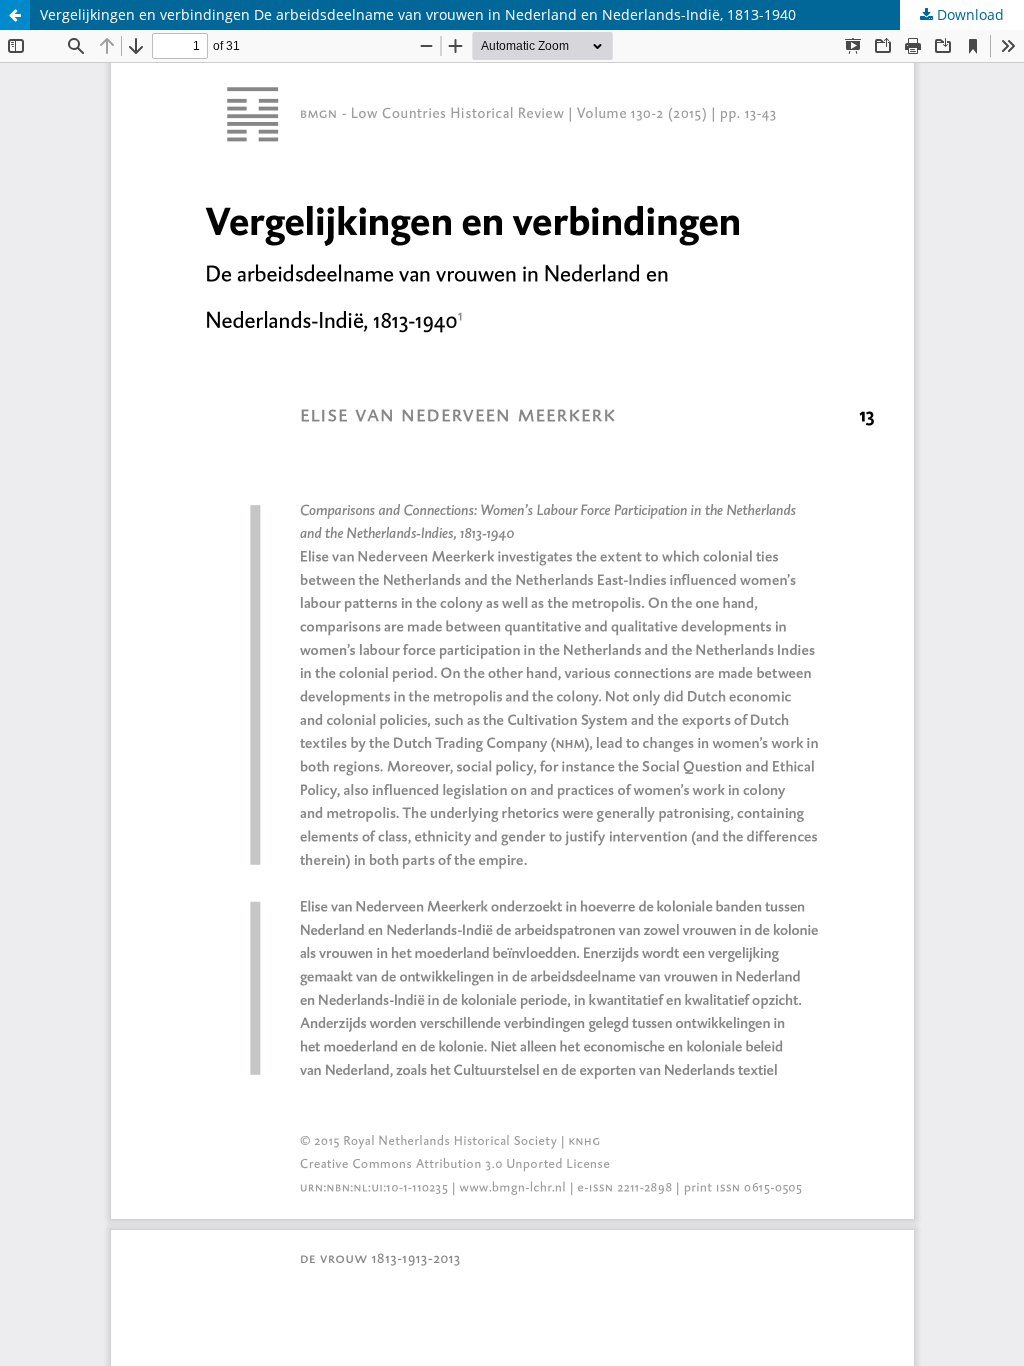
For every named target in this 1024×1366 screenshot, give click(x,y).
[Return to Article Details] (15, 15)
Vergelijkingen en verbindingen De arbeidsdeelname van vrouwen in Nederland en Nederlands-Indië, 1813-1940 (418, 14)
